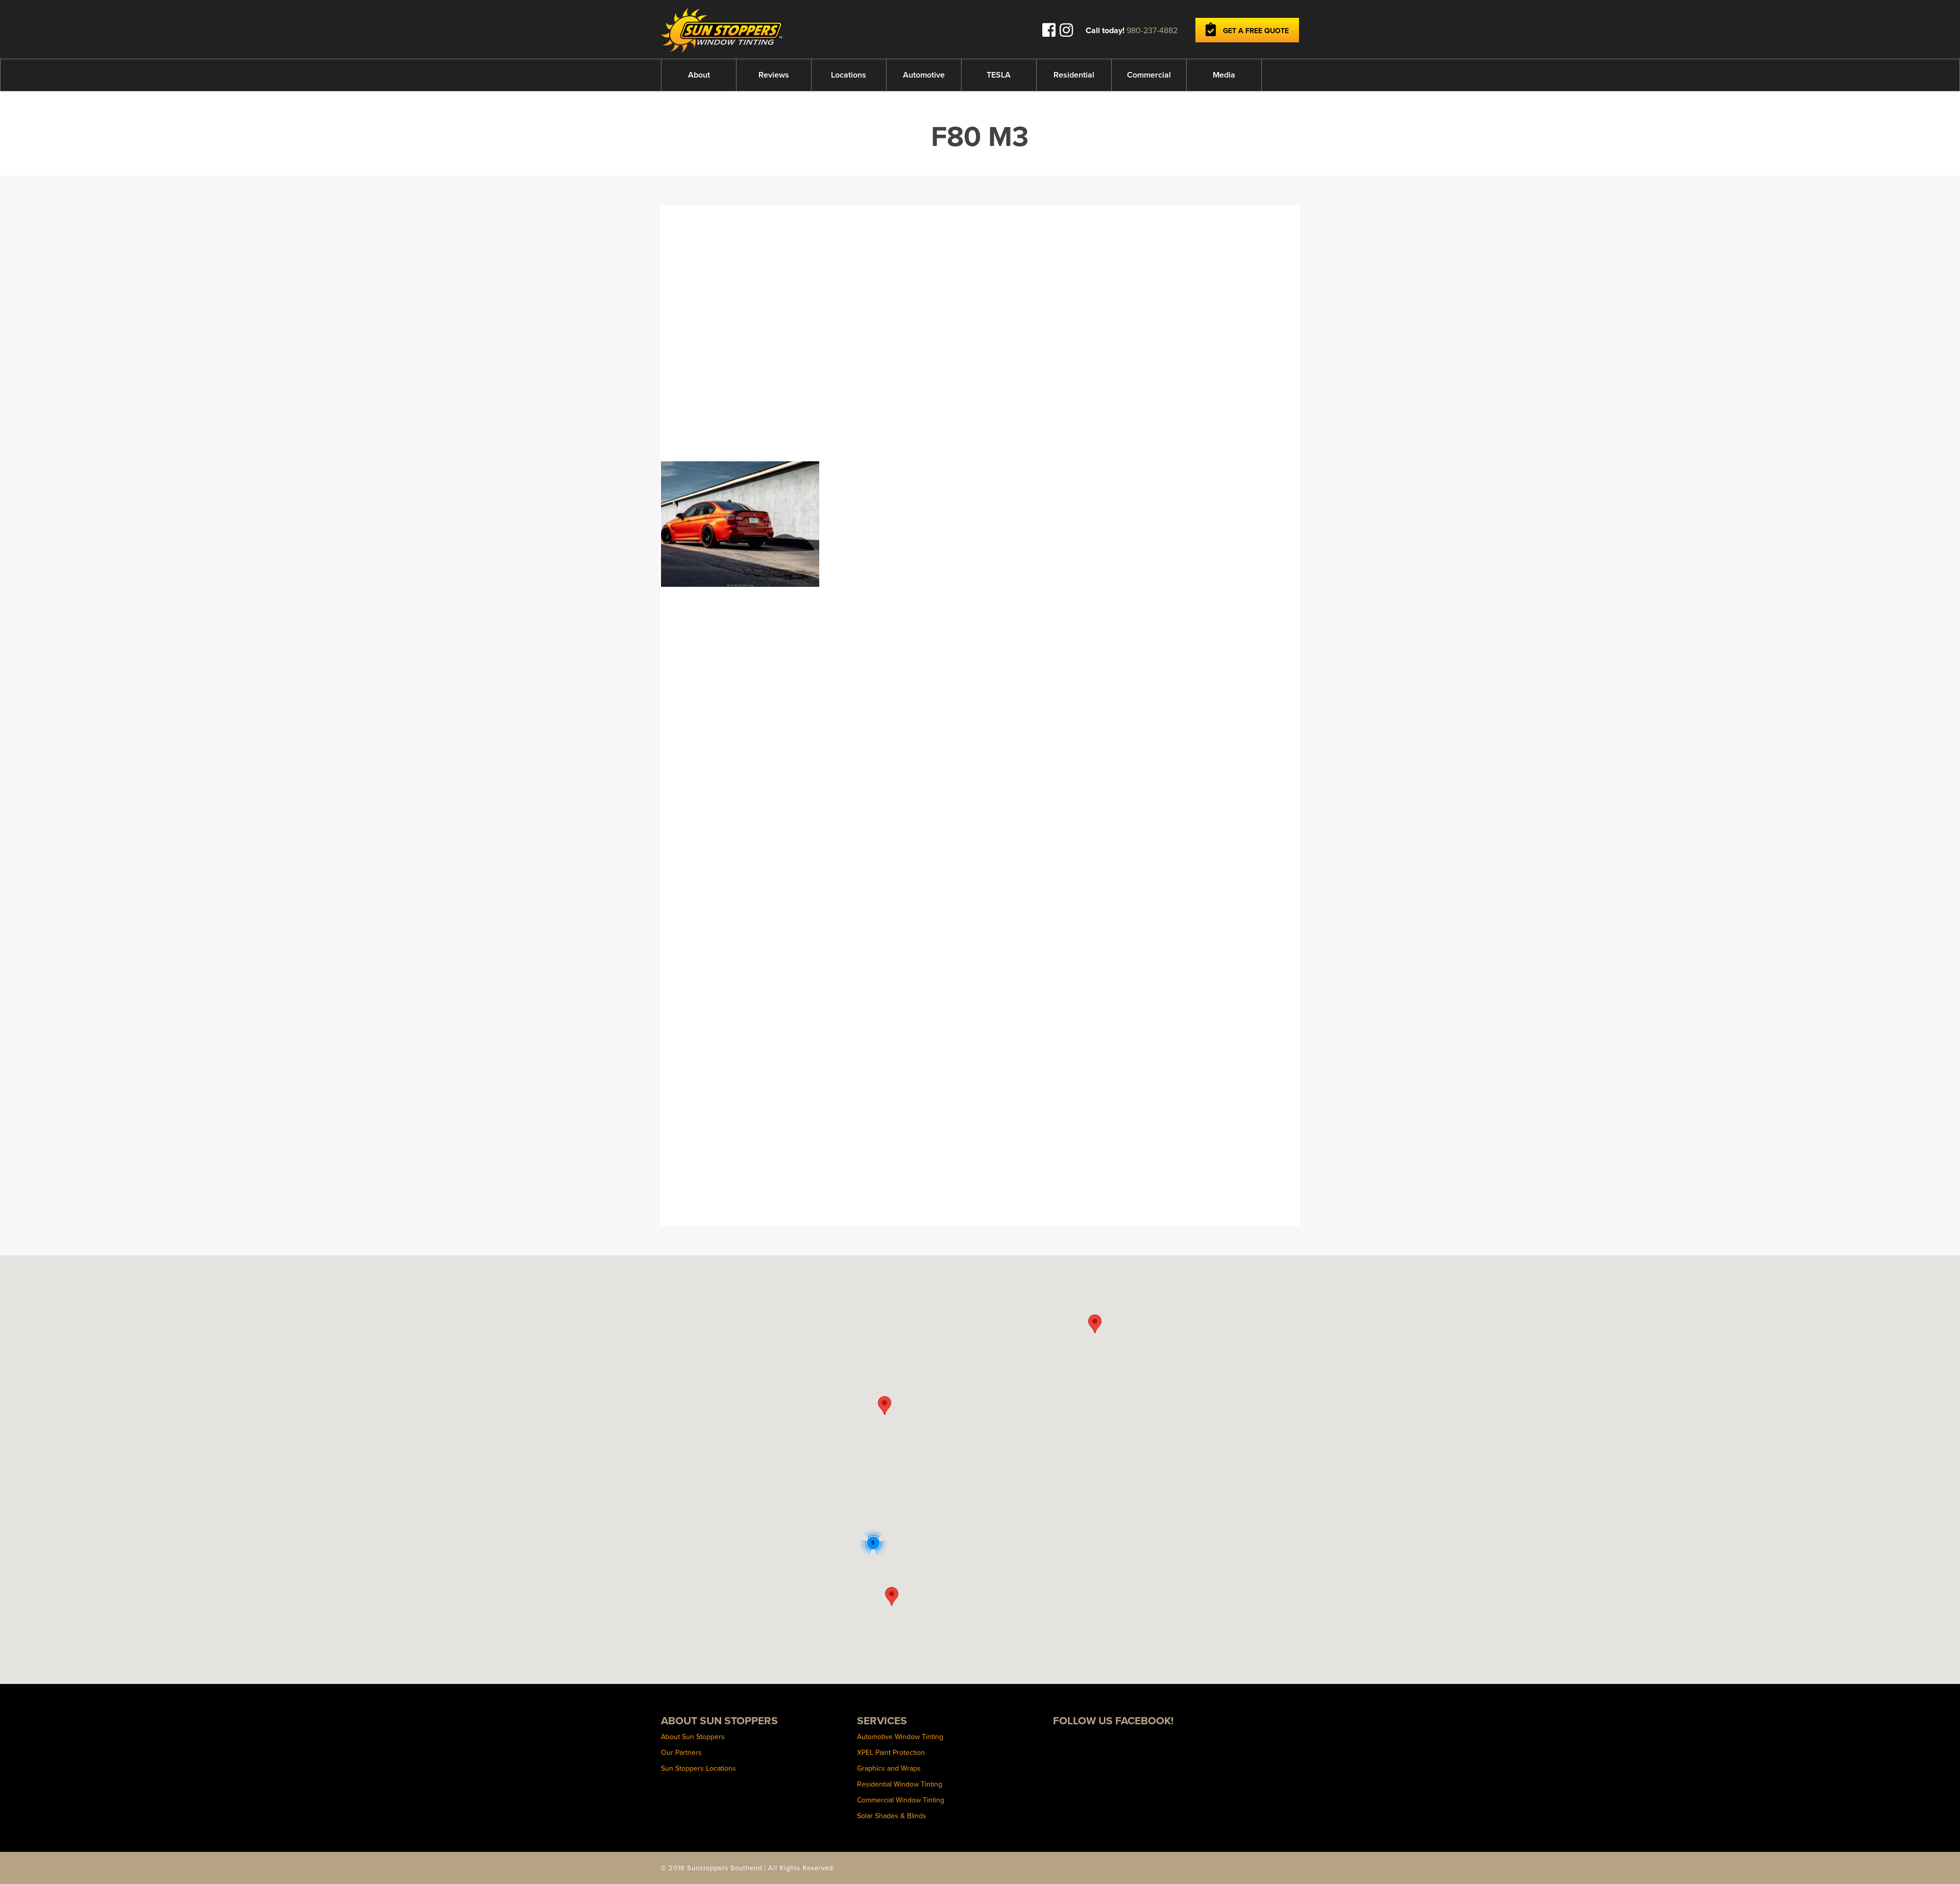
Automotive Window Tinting (900, 1737)
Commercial (1149, 75)
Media (1224, 75)
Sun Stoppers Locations (699, 1768)
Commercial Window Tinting (901, 1800)
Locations (849, 75)
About (699, 75)
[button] (885, 1406)
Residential (1074, 75)
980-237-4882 (1152, 30)
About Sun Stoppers (693, 1737)
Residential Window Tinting (900, 1784)
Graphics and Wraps (889, 1768)
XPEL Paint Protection (891, 1752)
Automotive (924, 75)
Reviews (774, 75)
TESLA (999, 75)
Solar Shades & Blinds (892, 1816)
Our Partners (681, 1752)
